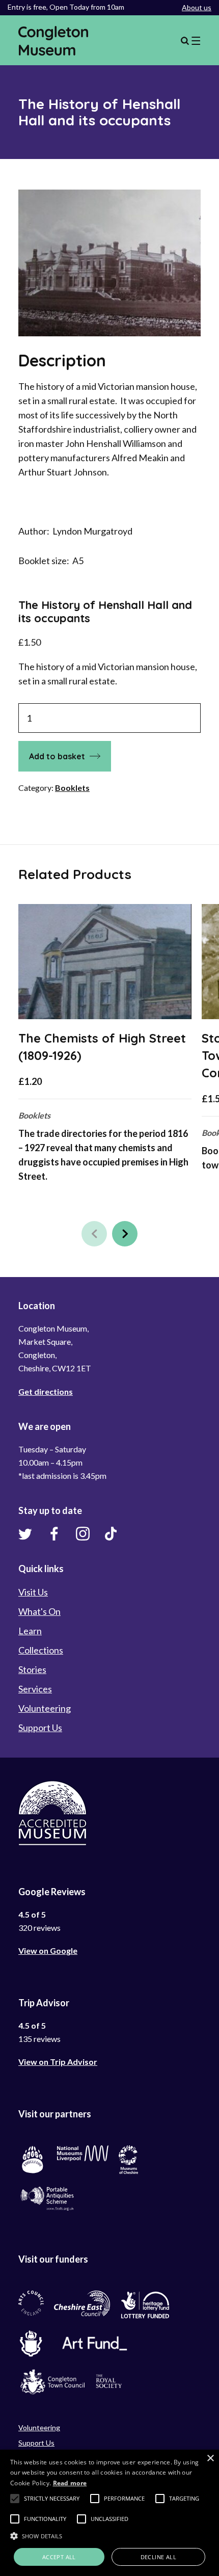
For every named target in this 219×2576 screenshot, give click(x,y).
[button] (94, 1234)
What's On (39, 1611)
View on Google (48, 1950)
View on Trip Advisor (58, 2062)
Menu (190, 41)
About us (197, 7)
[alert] (109, 2513)
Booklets (72, 788)
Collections (41, 1650)
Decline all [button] (158, 2557)
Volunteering (45, 1708)
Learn (30, 1631)
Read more (70, 2483)
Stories (32, 1669)
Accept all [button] (59, 2557)
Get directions (46, 1391)
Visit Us (33, 1592)
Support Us (40, 1728)
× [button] (210, 2459)
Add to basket (57, 756)
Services (35, 1689)
